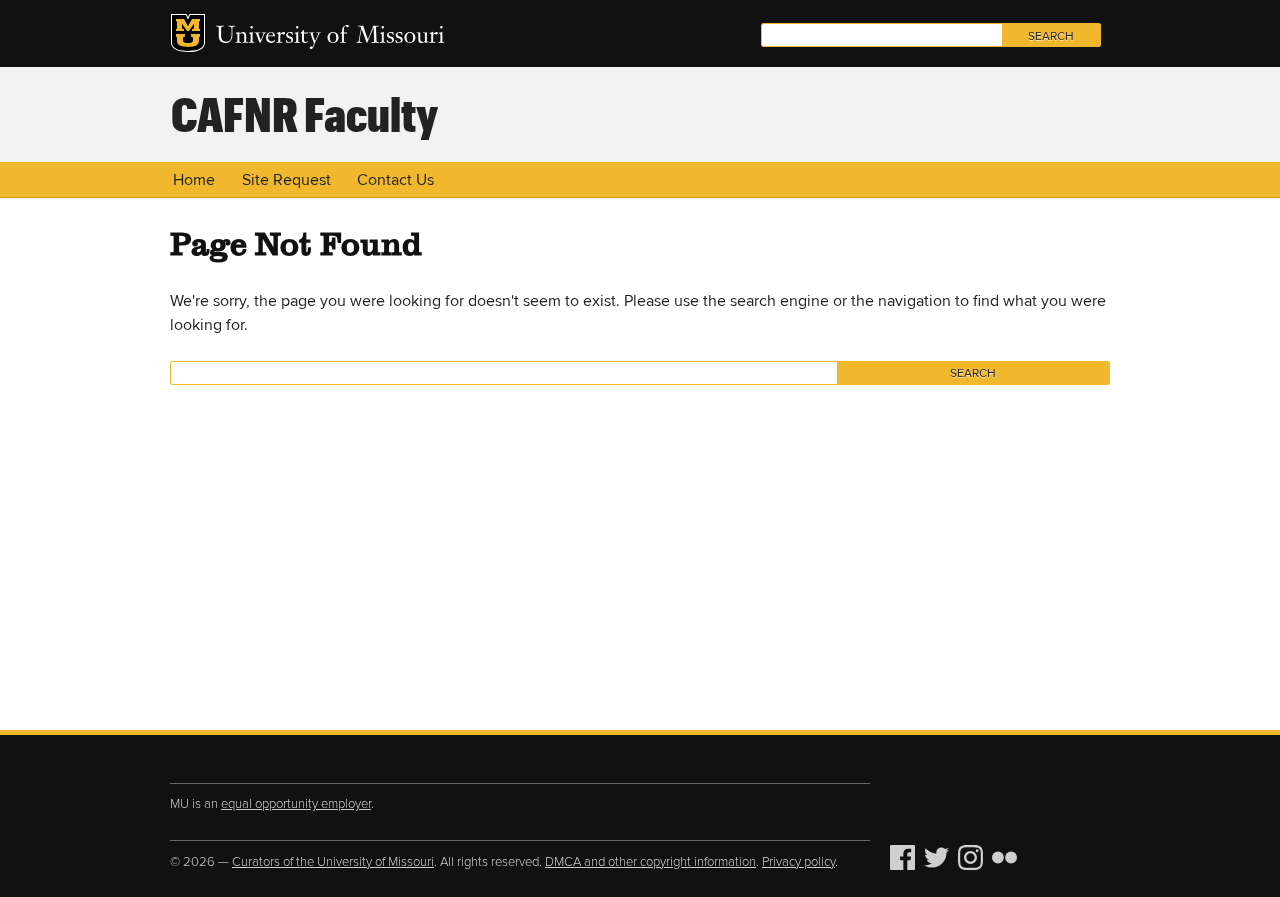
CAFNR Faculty (304, 113)
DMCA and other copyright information (650, 862)
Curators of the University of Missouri (333, 862)
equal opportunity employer (296, 804)
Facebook (905, 857)
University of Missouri (330, 37)
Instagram (973, 857)
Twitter (939, 857)
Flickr (1007, 857)
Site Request (286, 180)
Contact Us (395, 180)
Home (194, 180)
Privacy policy (798, 862)
